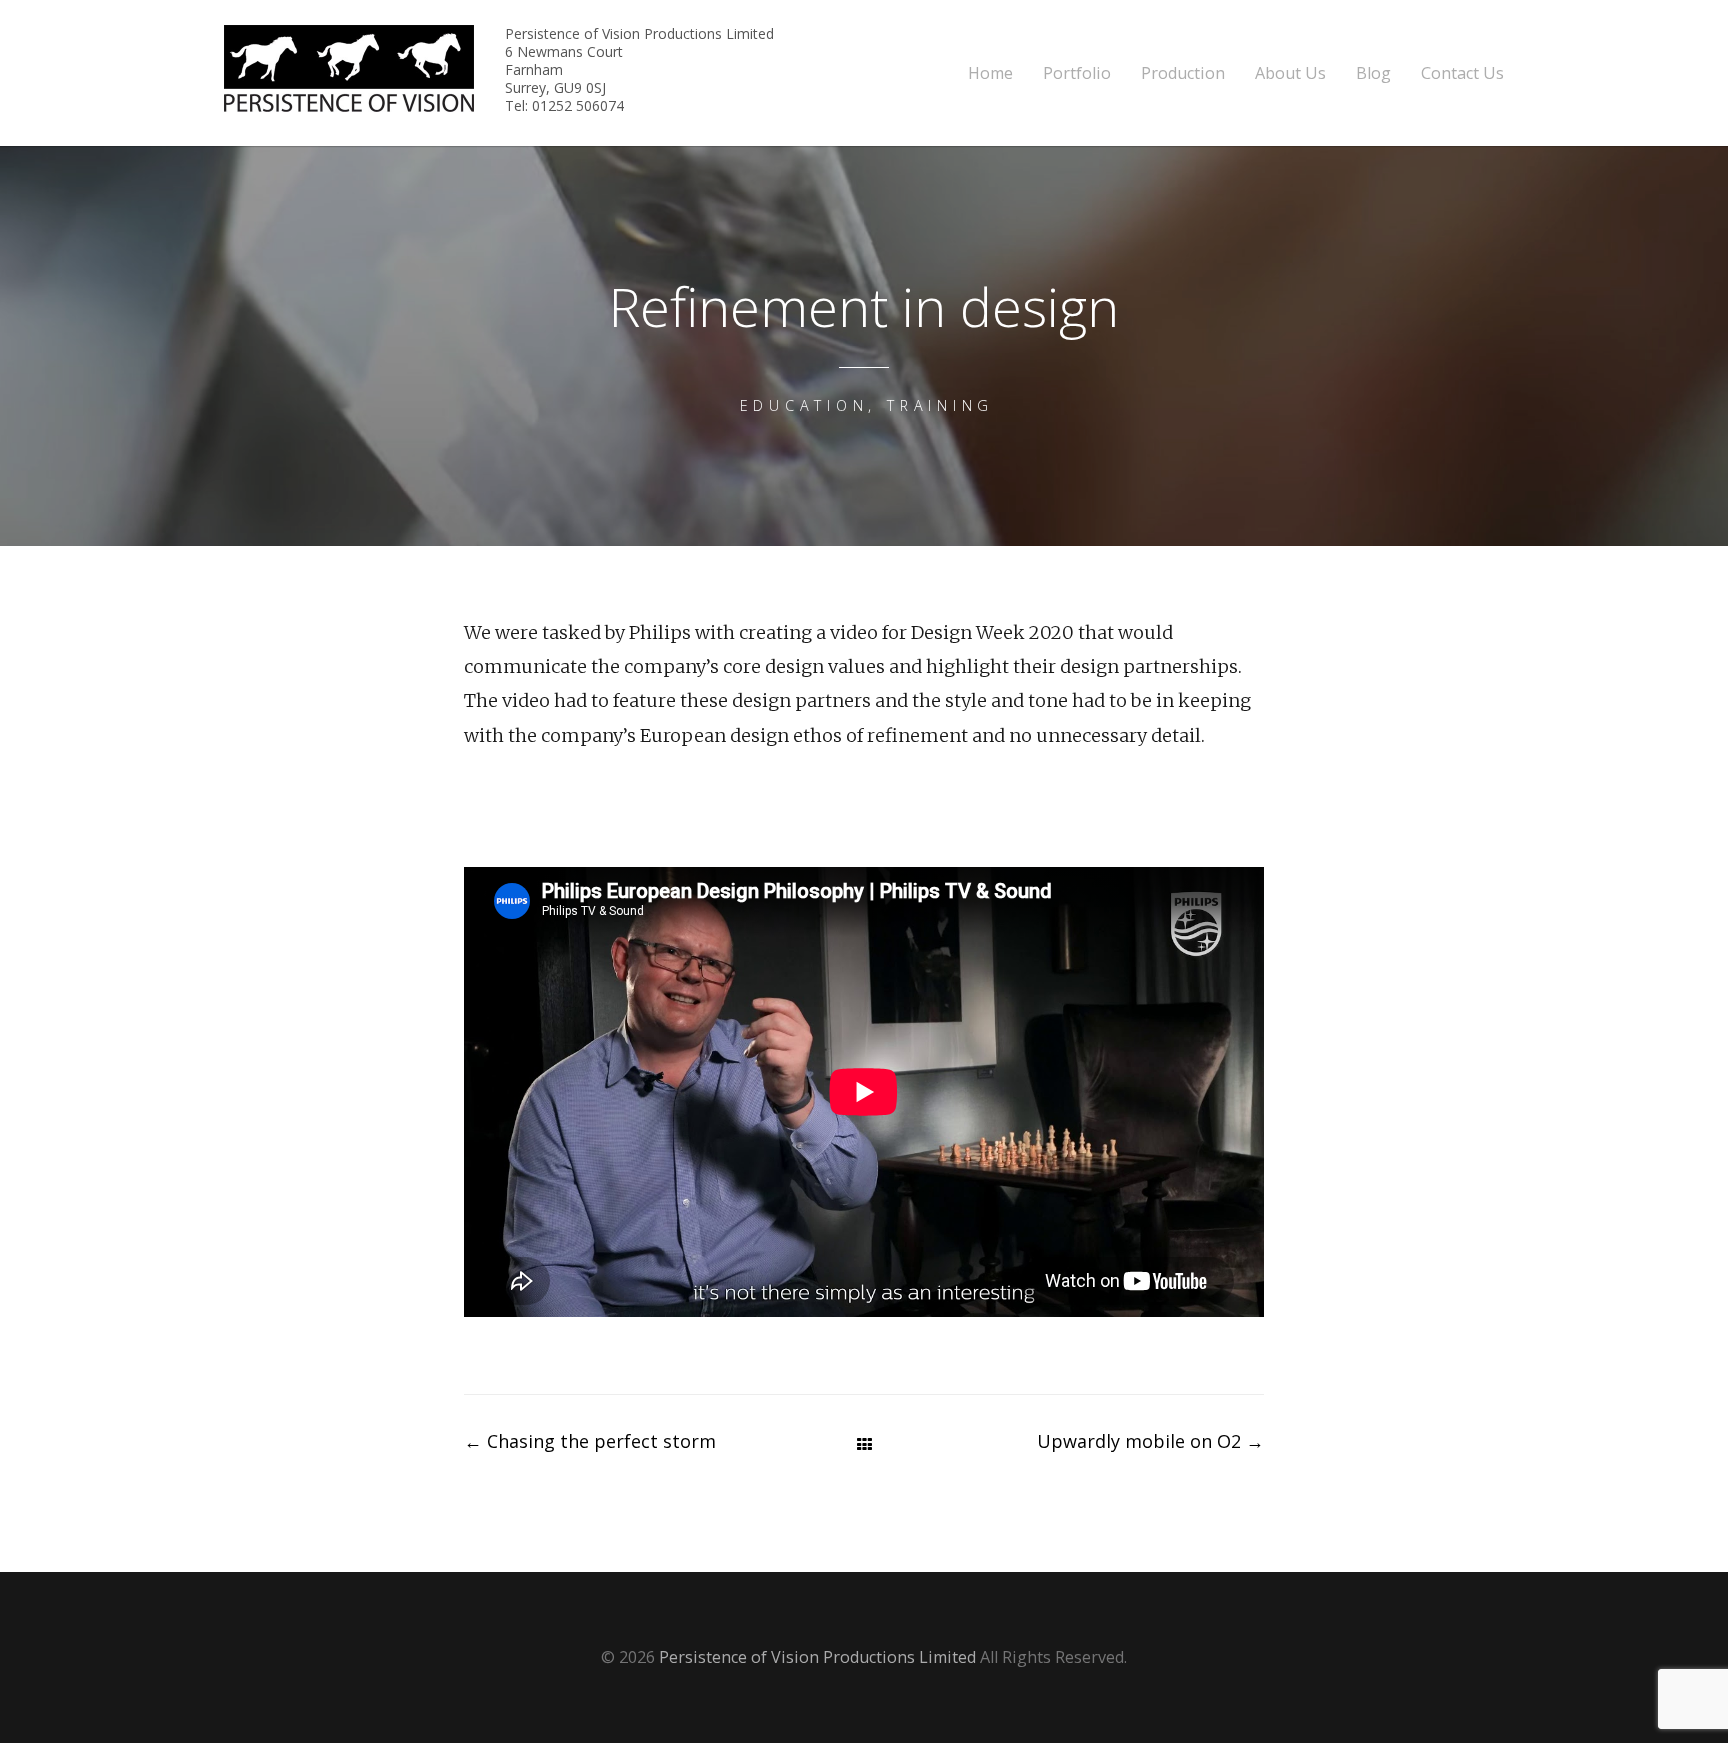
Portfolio (1077, 73)
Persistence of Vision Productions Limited (817, 1657)
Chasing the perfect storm (590, 1441)
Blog (1373, 73)
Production (1183, 73)
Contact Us (1462, 73)
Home (990, 73)
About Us (1290, 73)
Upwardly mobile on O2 (1150, 1441)
